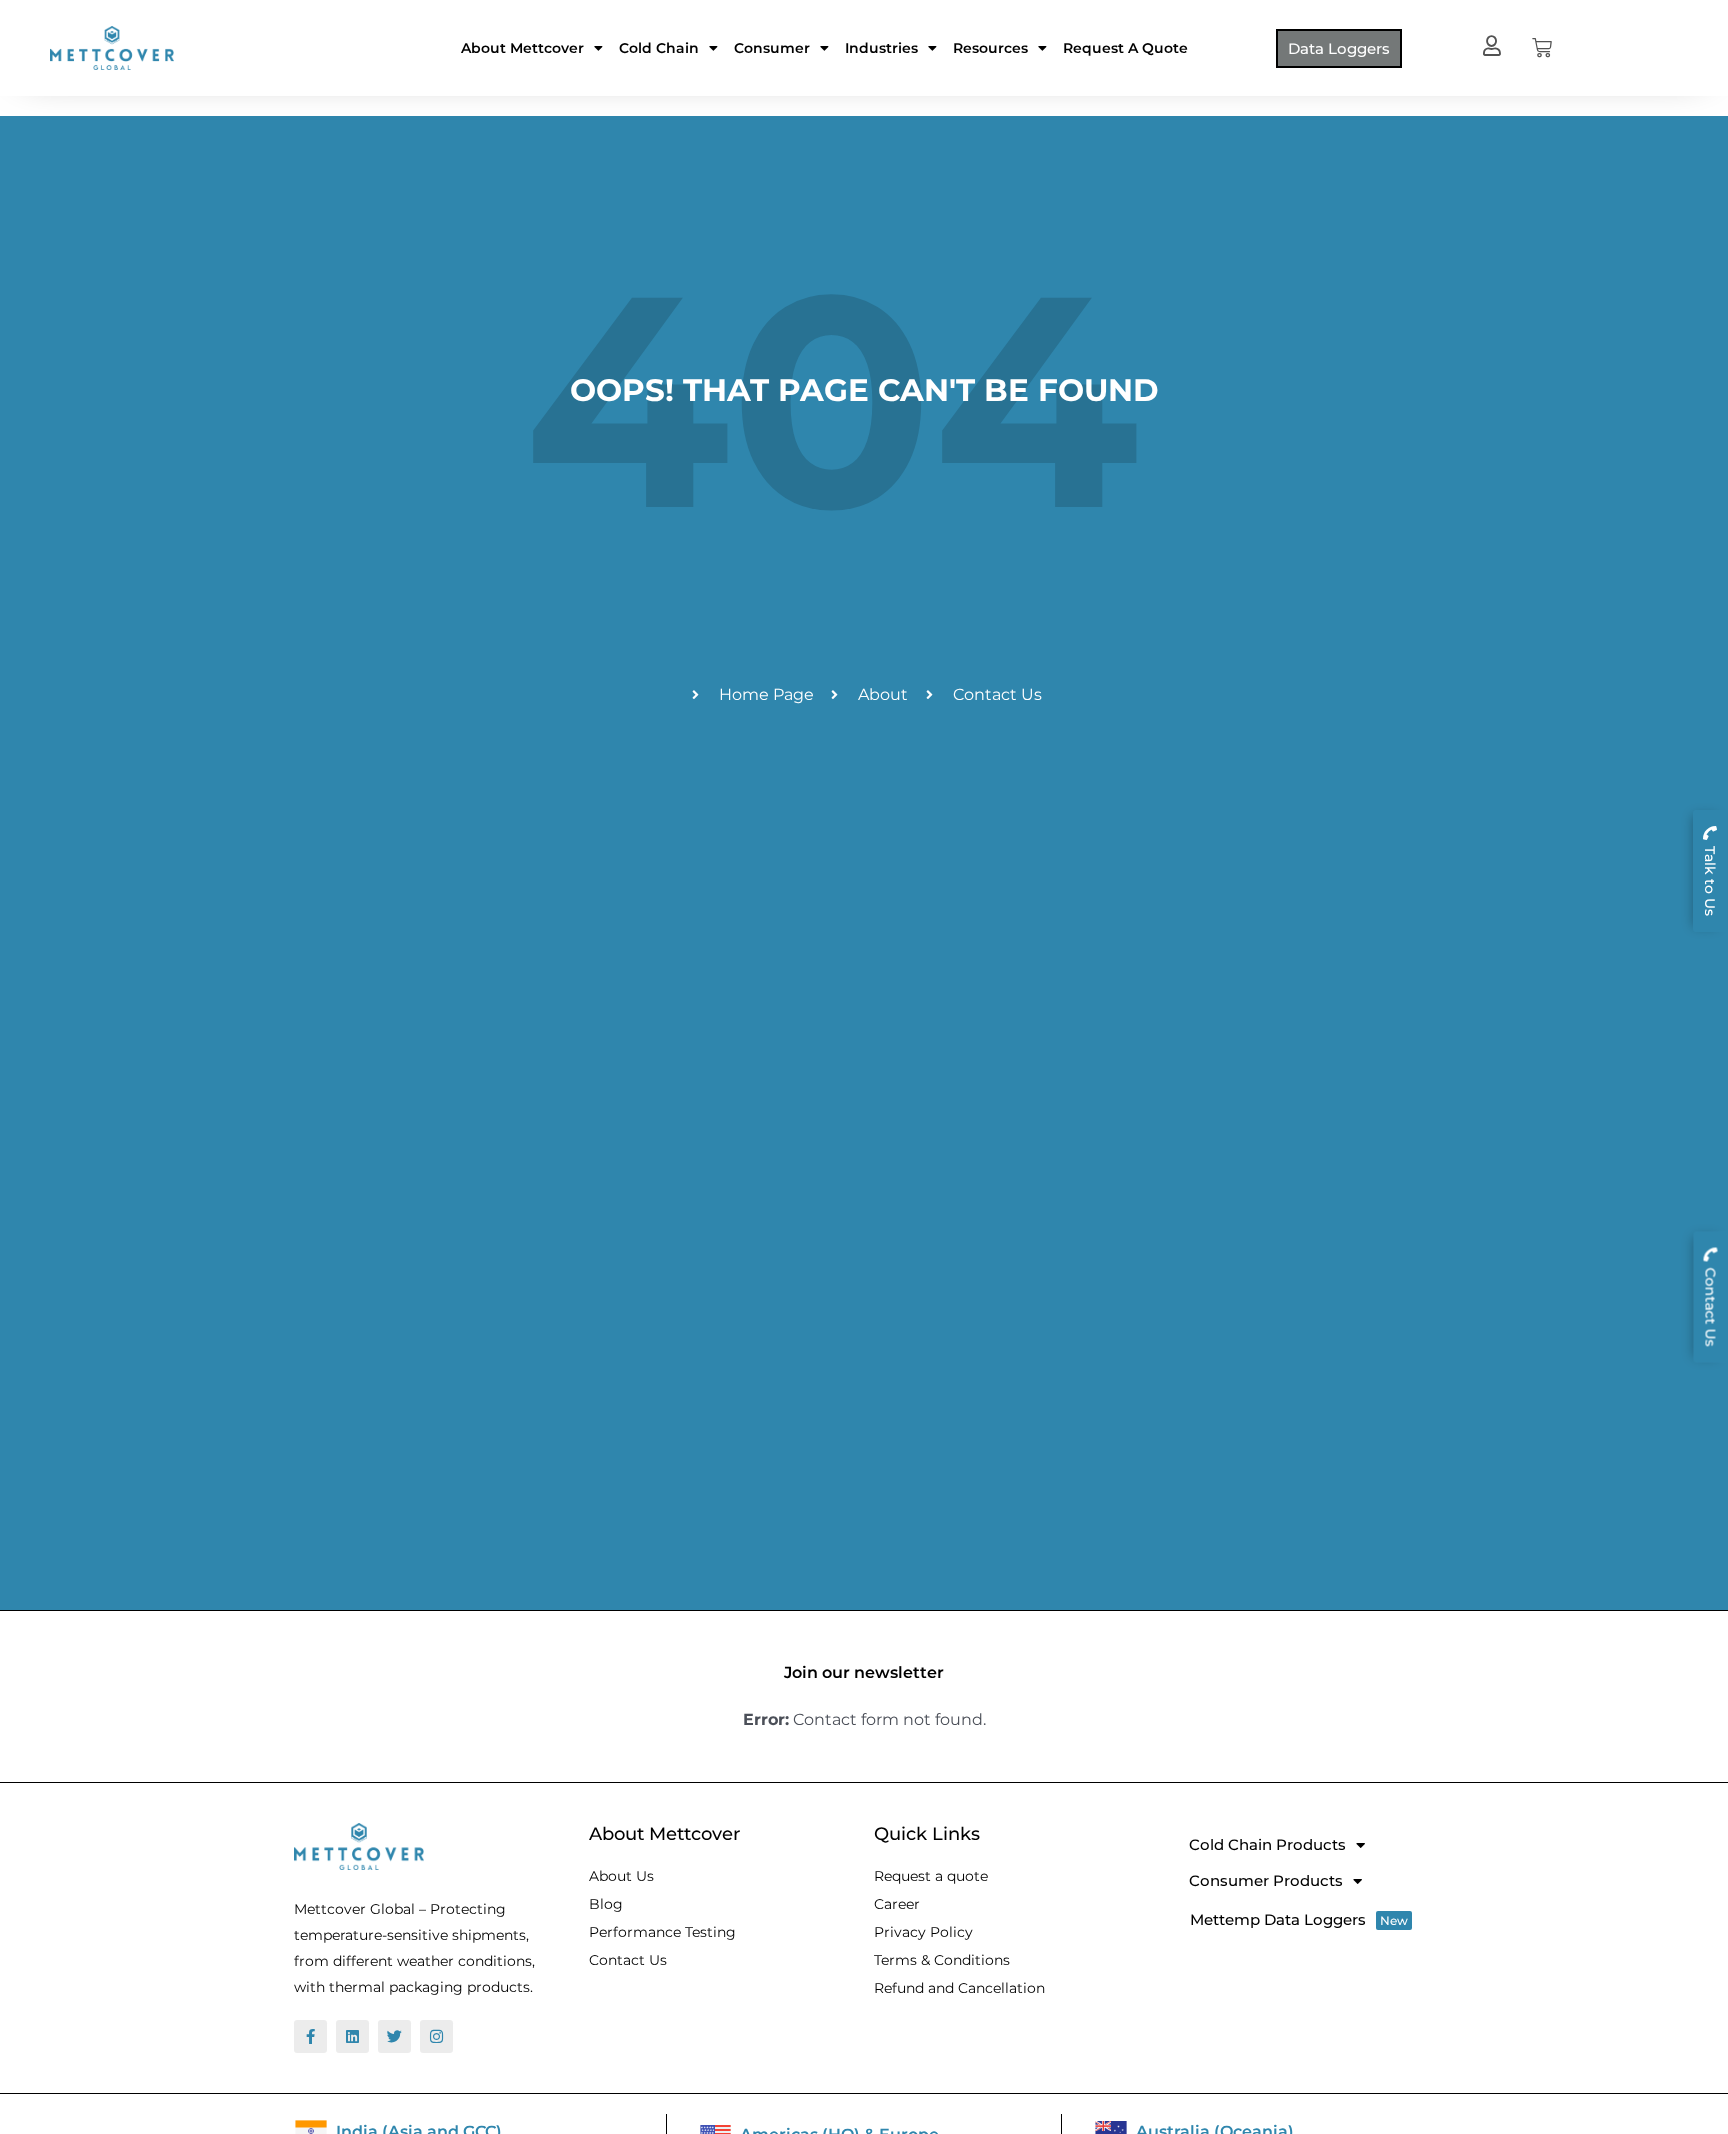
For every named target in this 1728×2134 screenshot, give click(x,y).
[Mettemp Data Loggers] (1304, 1919)
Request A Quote (1125, 48)
